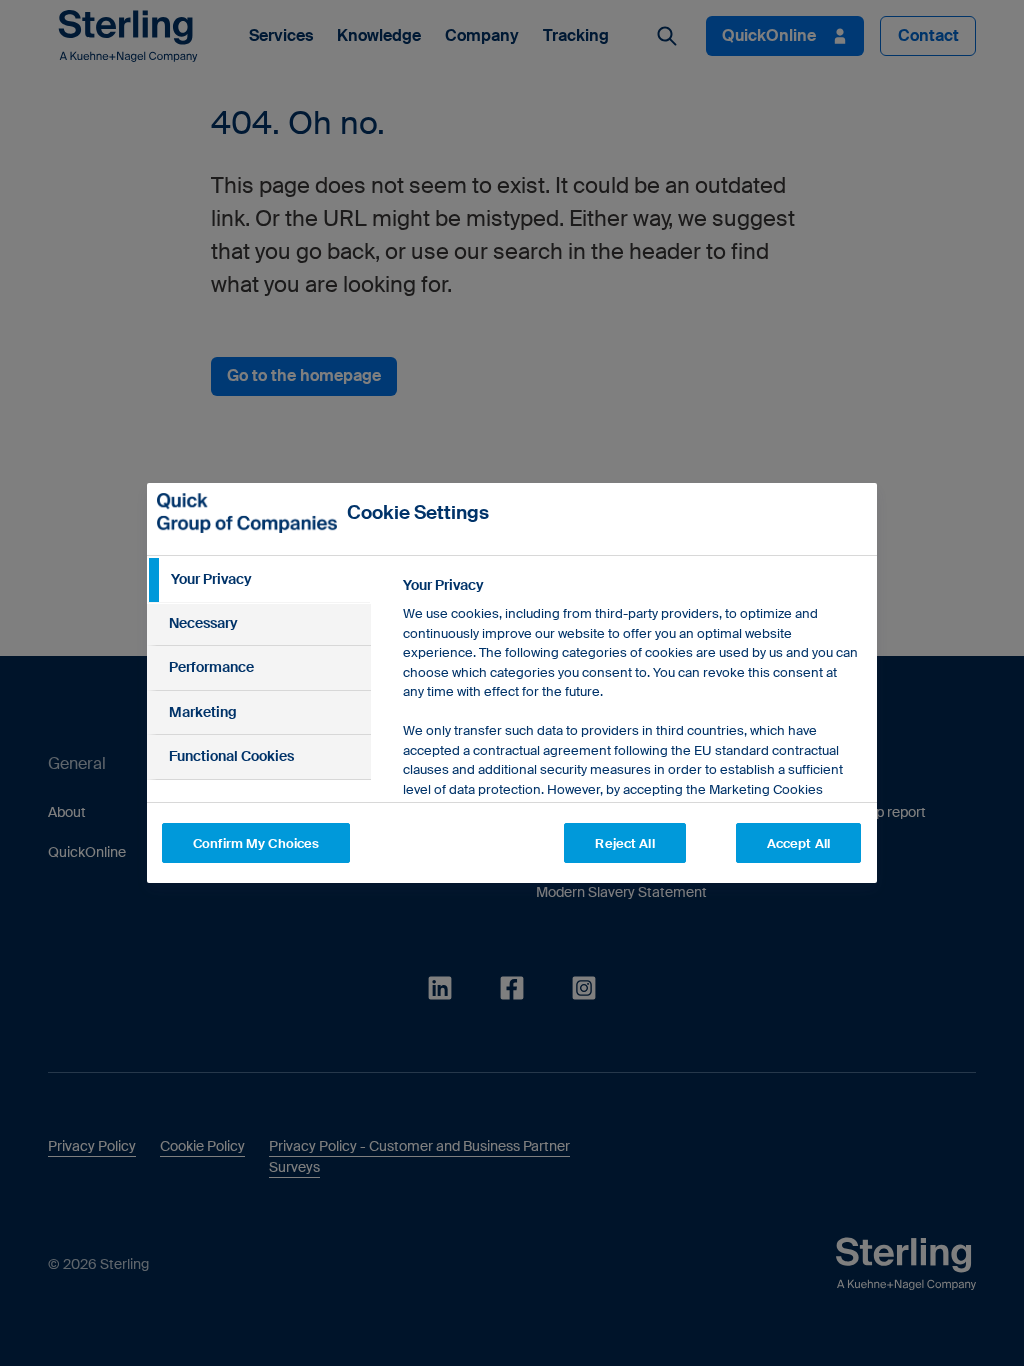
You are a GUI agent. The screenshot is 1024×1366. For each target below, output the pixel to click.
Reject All (624, 843)
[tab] (259, 580)
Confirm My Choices (256, 843)
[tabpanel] (631, 770)
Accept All (798, 843)
